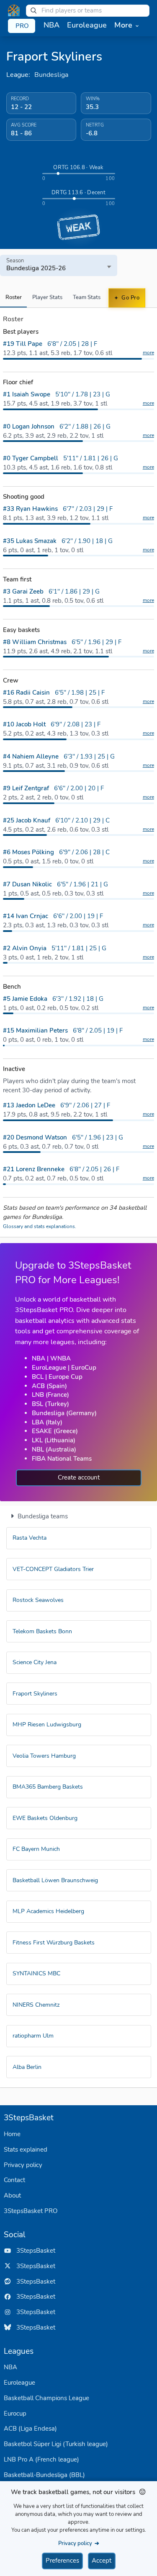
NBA (10, 2367)
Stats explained (26, 2150)
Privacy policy (23, 2165)
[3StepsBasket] (14, 10)
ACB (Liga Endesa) (30, 2429)
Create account (79, 1477)
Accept (102, 2561)
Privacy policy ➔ (79, 2543)
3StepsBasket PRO (31, 2211)
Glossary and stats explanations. (40, 1226)
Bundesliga (51, 75)
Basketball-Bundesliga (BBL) (44, 2475)
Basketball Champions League (46, 2398)
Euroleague (19, 2383)
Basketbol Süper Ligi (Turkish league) (56, 2444)
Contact (14, 2180)
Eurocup (15, 2414)
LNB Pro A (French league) (41, 2459)
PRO (22, 26)
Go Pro (130, 298)
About (12, 2195)
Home (12, 2134)
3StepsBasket (33, 2251)
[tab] (13, 298)
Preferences (62, 2561)
